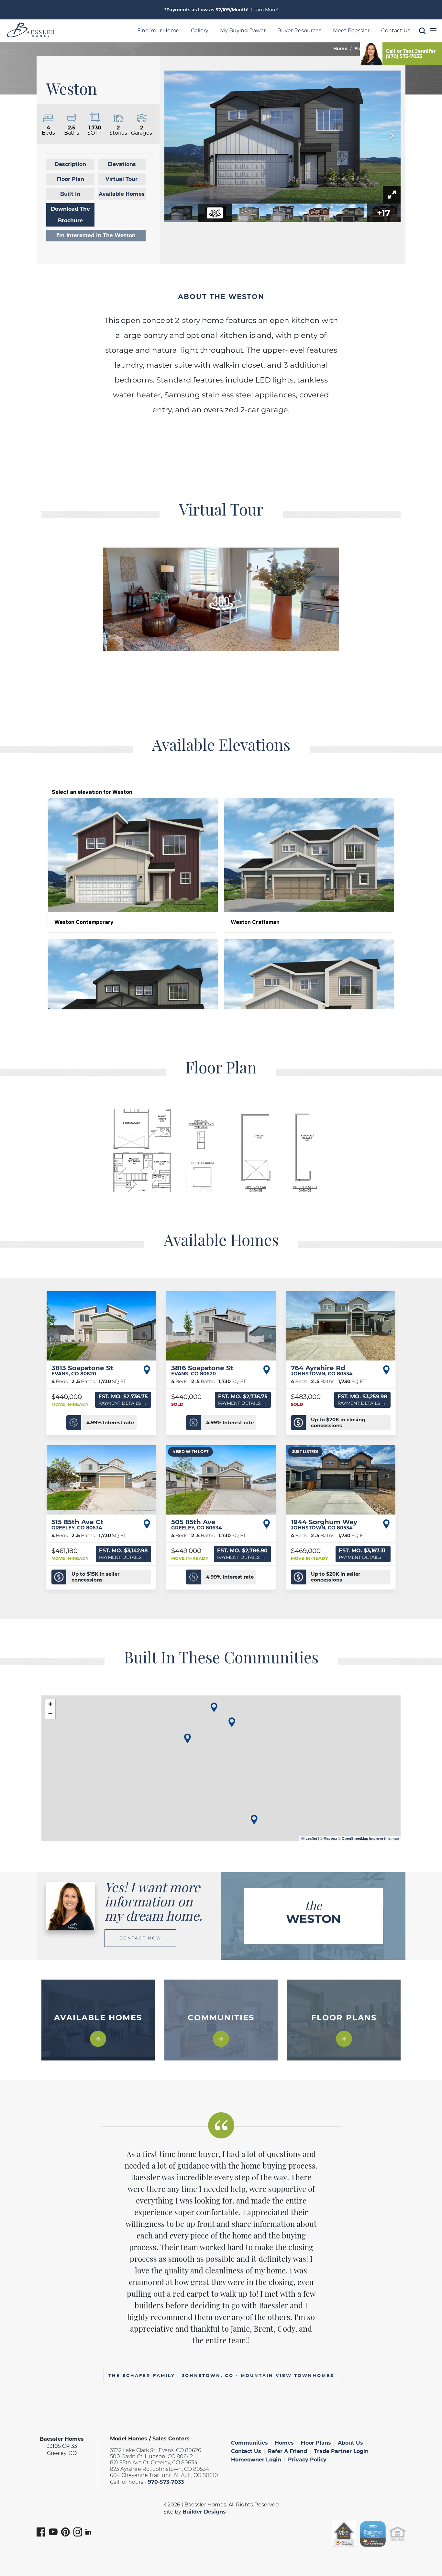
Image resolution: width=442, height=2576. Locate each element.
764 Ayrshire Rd (322, 1370)
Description (70, 164)
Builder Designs (204, 2512)
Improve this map (384, 1838)
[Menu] (433, 31)
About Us (350, 2443)
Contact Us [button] (396, 31)
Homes (284, 2443)
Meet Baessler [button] (351, 31)
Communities (249, 2443)
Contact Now (140, 1938)
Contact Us (246, 2451)
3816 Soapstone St (202, 1370)
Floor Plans (316, 2443)
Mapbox (330, 1838)
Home (340, 49)
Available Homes (122, 194)
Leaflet (311, 1838)
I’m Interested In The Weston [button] (96, 235)
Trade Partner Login (341, 2451)
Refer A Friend (287, 2451)
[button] (422, 41)
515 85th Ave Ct (77, 1524)
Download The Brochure (70, 215)
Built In (70, 194)
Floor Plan (70, 179)
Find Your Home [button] (158, 31)
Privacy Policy (307, 2460)
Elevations (122, 164)
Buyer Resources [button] (299, 31)
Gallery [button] (200, 31)
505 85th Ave (196, 1524)
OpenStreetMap (355, 1838)
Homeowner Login (256, 2460)
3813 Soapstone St (82, 1370)
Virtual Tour (122, 179)
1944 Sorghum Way (324, 1524)
